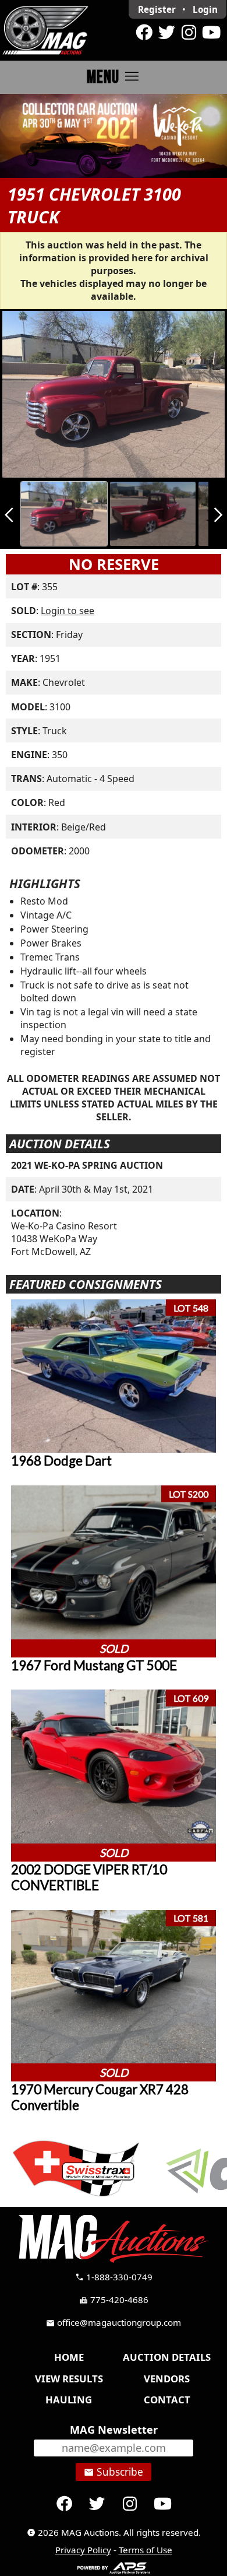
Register (157, 9)
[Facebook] (144, 33)
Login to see (68, 611)
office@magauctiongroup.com (114, 2322)
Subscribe (114, 2472)
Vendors (167, 2379)
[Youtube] (211, 33)
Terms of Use (146, 2550)
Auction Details (167, 2357)
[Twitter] (166, 33)
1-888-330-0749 (114, 2277)
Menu (114, 77)
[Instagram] (189, 33)
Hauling (69, 2400)
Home (69, 2357)
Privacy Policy (83, 2550)
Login (205, 9)
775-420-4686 (114, 2300)
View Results (69, 2379)
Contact (167, 2400)
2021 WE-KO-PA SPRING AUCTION (87, 1165)
